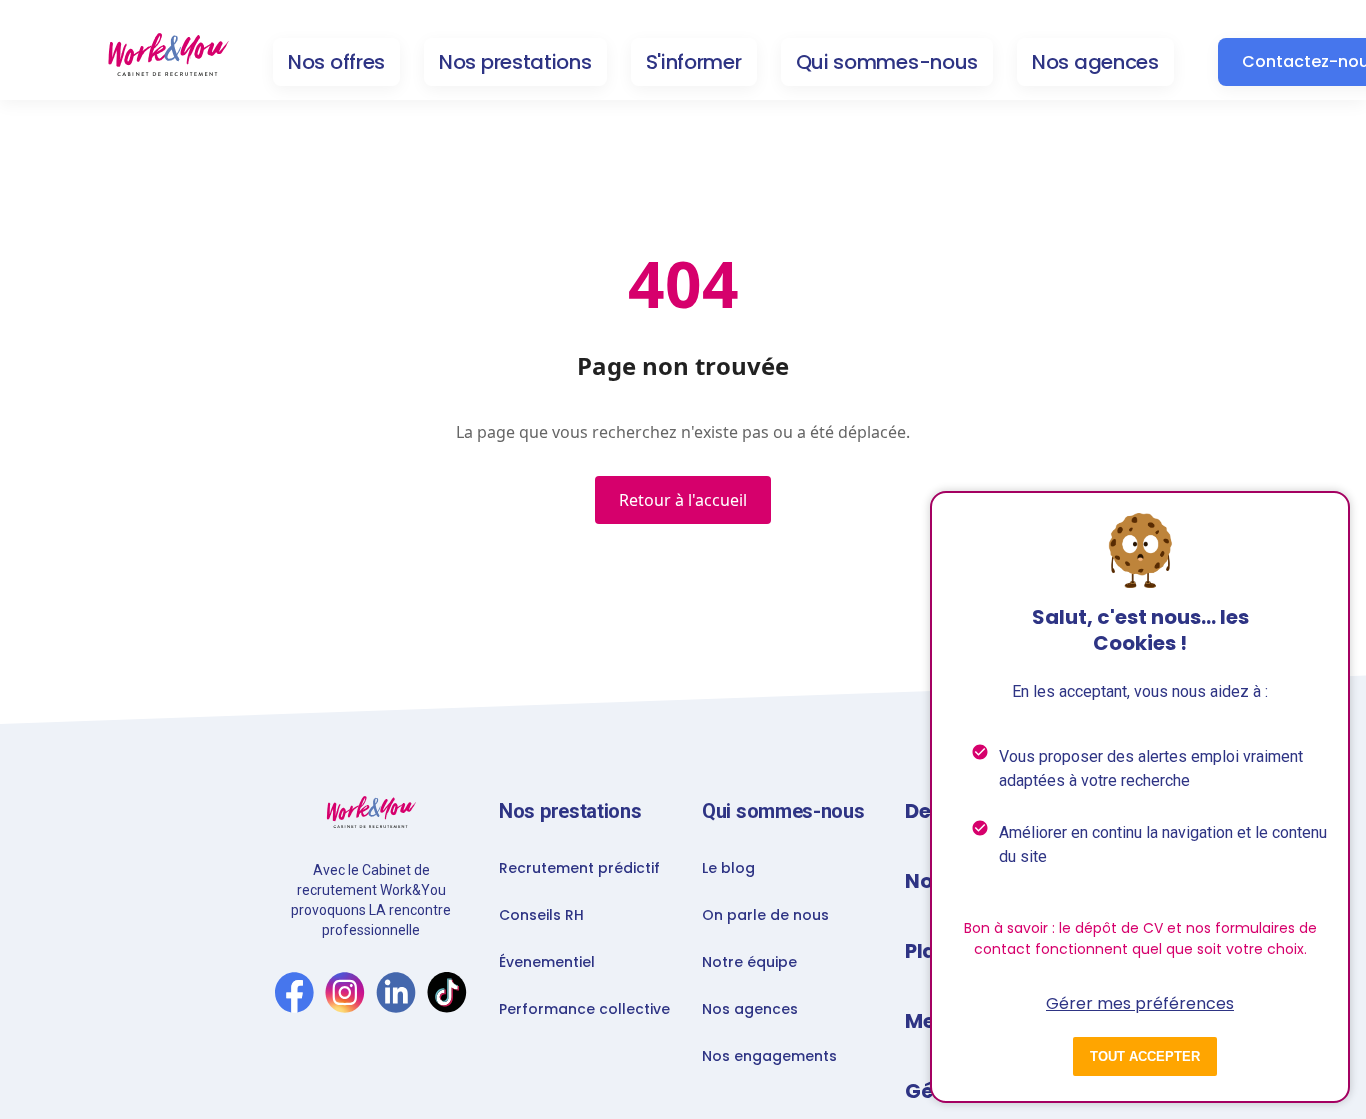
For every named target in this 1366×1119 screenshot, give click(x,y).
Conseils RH (541, 915)
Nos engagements (769, 1056)
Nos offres (336, 62)
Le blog (728, 868)
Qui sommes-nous (887, 62)
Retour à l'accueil (683, 500)
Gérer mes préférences (1140, 1003)
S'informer (694, 62)
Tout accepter (1145, 1056)
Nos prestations (515, 62)
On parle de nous (765, 915)
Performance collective (584, 1009)
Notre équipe (749, 962)
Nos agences (1095, 62)
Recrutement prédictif (579, 868)
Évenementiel (547, 962)
